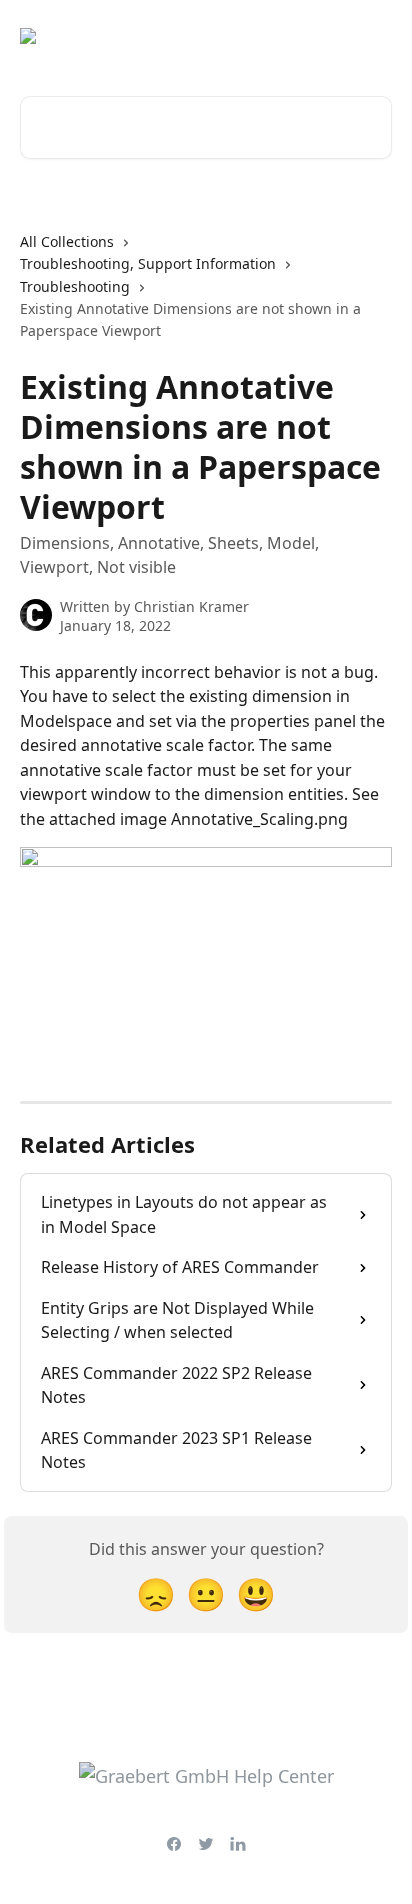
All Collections (67, 241)
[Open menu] (374, 36)
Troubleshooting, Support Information (148, 263)
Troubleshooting (75, 286)
